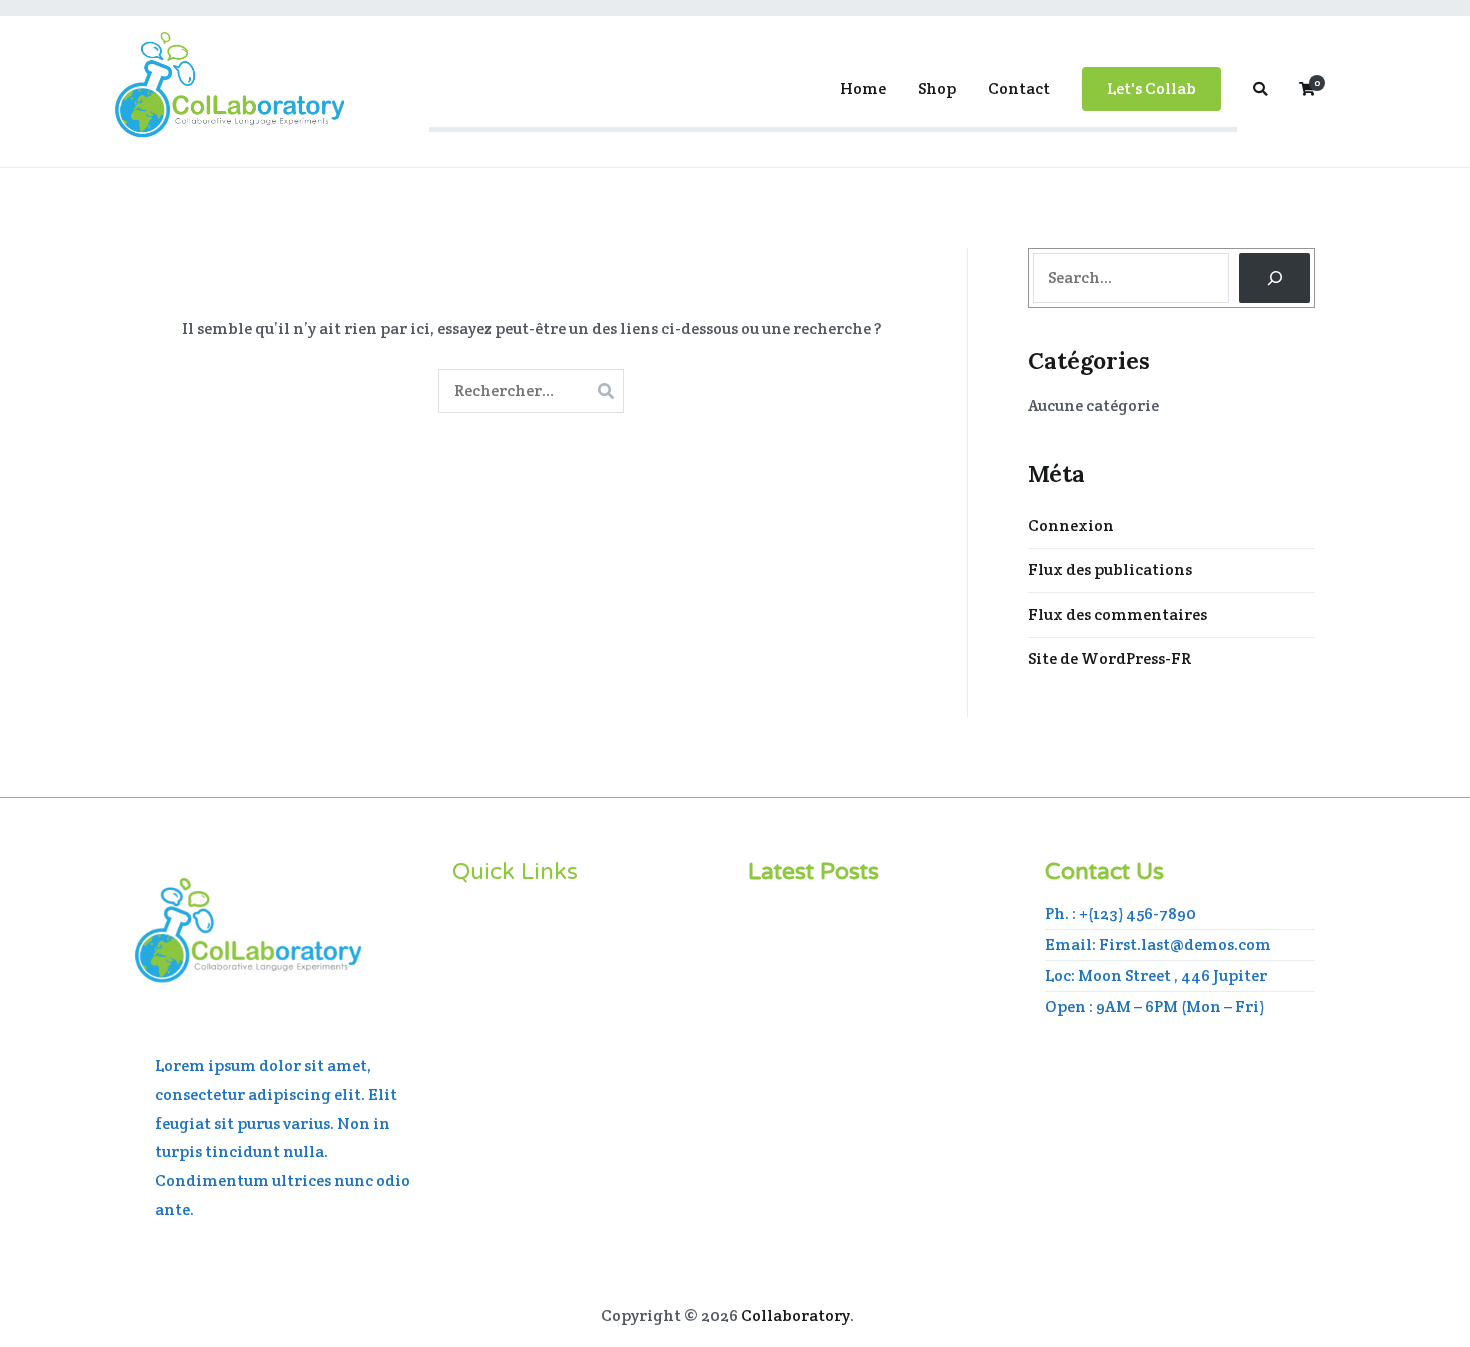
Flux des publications (1110, 569)
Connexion (1071, 525)
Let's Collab (1151, 88)
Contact (1019, 88)
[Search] (1274, 277)
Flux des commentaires (1117, 614)
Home (863, 88)
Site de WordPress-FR (1109, 658)
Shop (937, 88)
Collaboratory (795, 1315)
